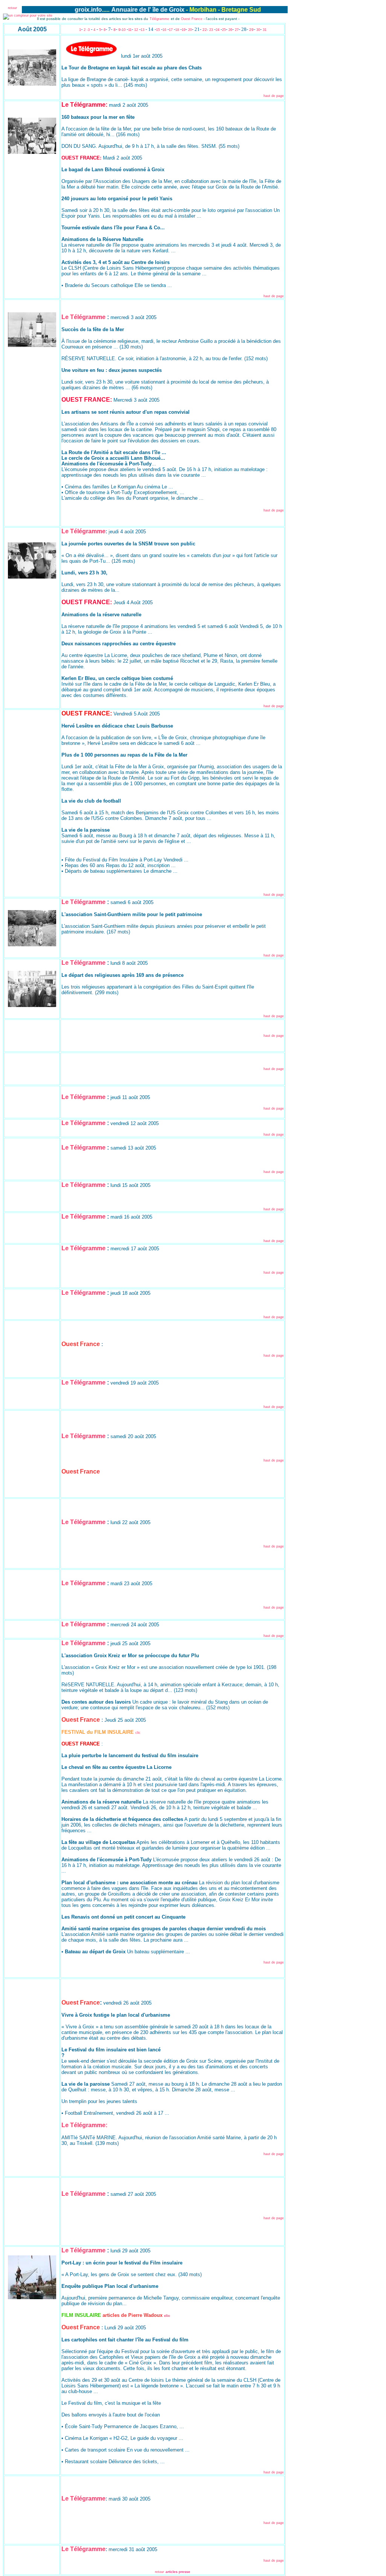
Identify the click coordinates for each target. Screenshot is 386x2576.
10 (124, 30)
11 (130, 30)
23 (211, 30)
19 (184, 30)
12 (136, 30)
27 (237, 30)
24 (218, 30)
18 (177, 30)
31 (265, 30)
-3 (88, 30)
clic (138, 1733)
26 (230, 30)
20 (190, 30)
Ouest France (192, 19)
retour (12, 8)
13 (142, 30)
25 (224, 30)
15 (159, 30)
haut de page (274, 96)
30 (258, 30)
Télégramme (159, 19)
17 (171, 30)
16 (164, 30)
